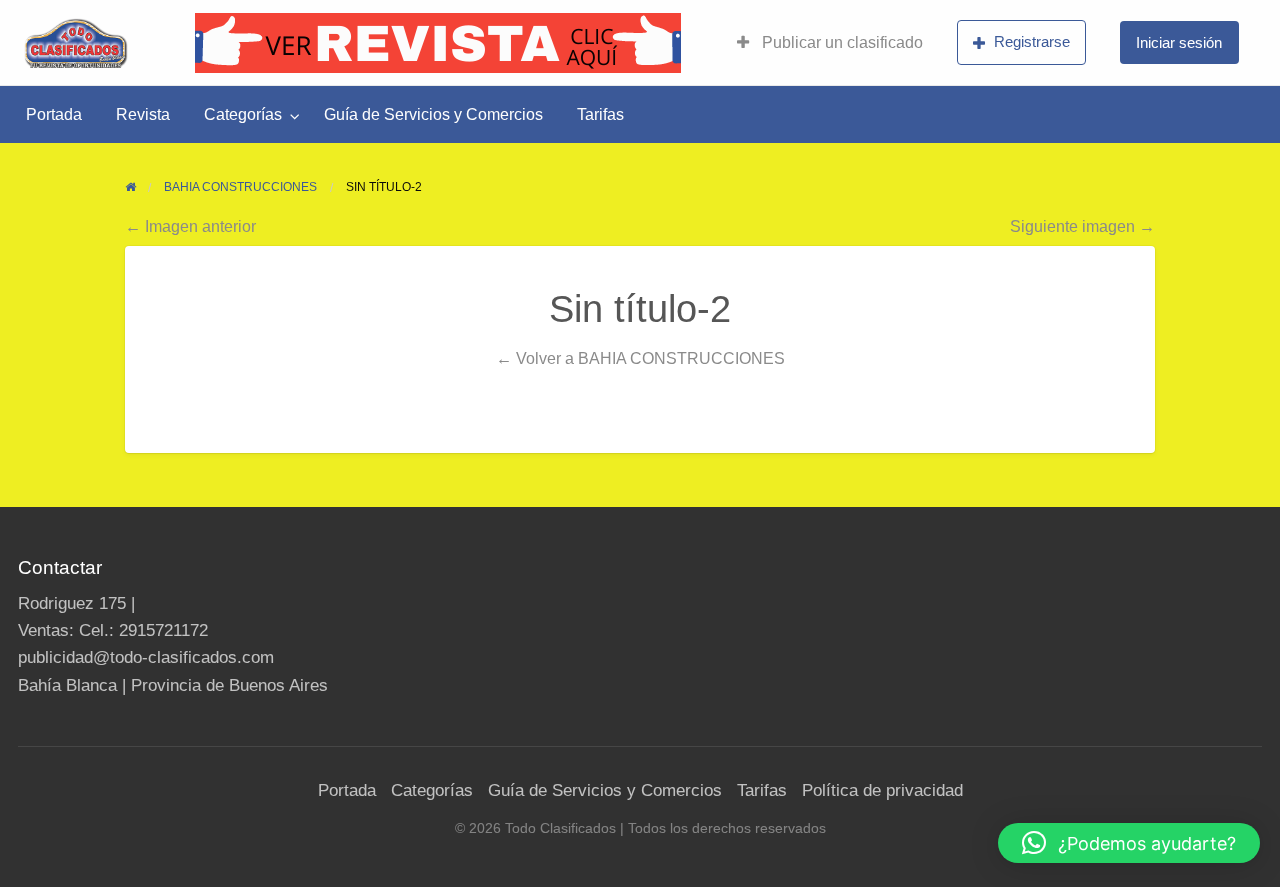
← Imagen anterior (190, 226)
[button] (1129, 843)
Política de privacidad (882, 790)
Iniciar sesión (1179, 42)
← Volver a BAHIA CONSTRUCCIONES (640, 358)
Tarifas (600, 114)
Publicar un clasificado (840, 42)
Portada (54, 114)
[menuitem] (830, 43)
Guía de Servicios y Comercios (433, 114)
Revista (143, 114)
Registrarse (1032, 41)
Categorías (243, 114)
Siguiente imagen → (1082, 226)
